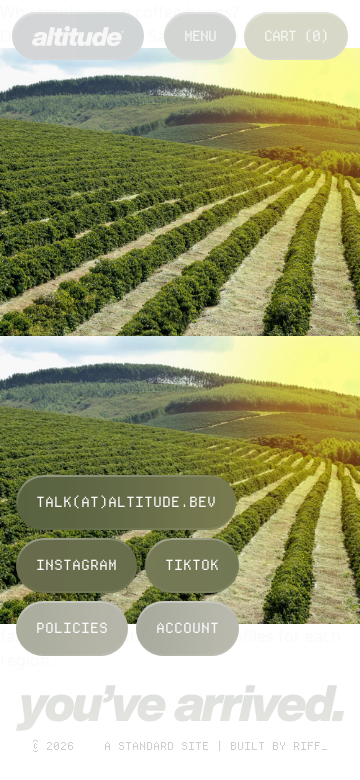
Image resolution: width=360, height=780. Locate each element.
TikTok (192, 565)
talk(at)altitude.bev (126, 502)
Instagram (76, 565)
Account (187, 628)
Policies (72, 628)
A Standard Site (156, 746)
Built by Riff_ (279, 746)
